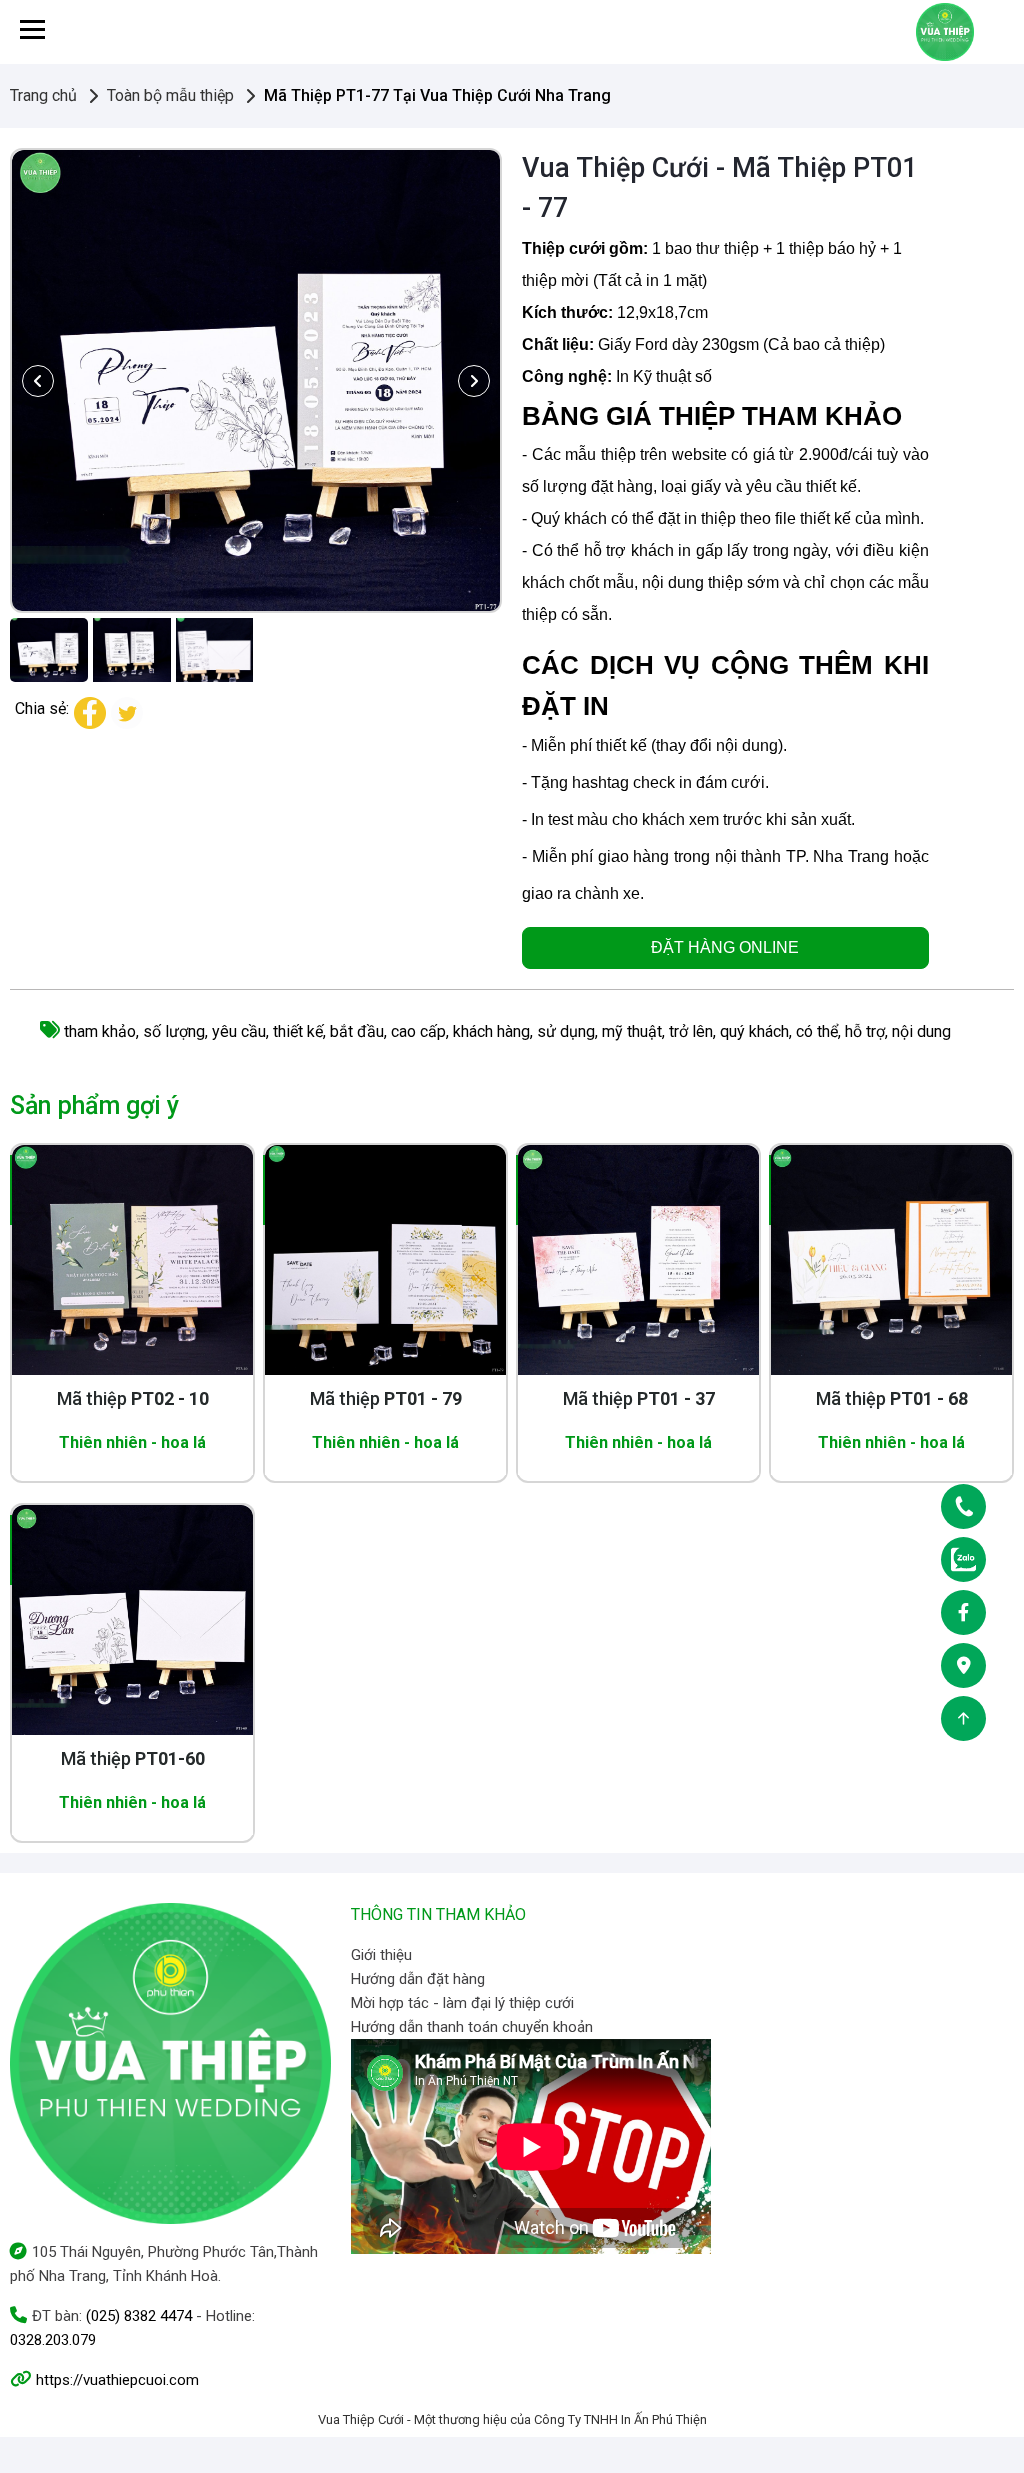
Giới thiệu (381, 1955)
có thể (817, 1031)
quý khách (754, 1031)
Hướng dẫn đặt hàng (418, 1979)
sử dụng (566, 1031)
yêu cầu (239, 1031)
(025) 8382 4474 (139, 2316)
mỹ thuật (632, 1031)
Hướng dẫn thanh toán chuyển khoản (472, 2027)
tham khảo (100, 1031)
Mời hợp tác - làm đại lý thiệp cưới (462, 2003)
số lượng (174, 1031)
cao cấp (418, 1031)
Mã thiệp (133, 1398)
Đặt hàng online (725, 947)
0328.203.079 (53, 2340)
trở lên (691, 1031)
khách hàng (491, 1031)
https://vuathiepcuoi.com (117, 2380)
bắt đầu (357, 1031)
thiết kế (298, 1031)
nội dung (921, 1031)
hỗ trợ (865, 1031)
